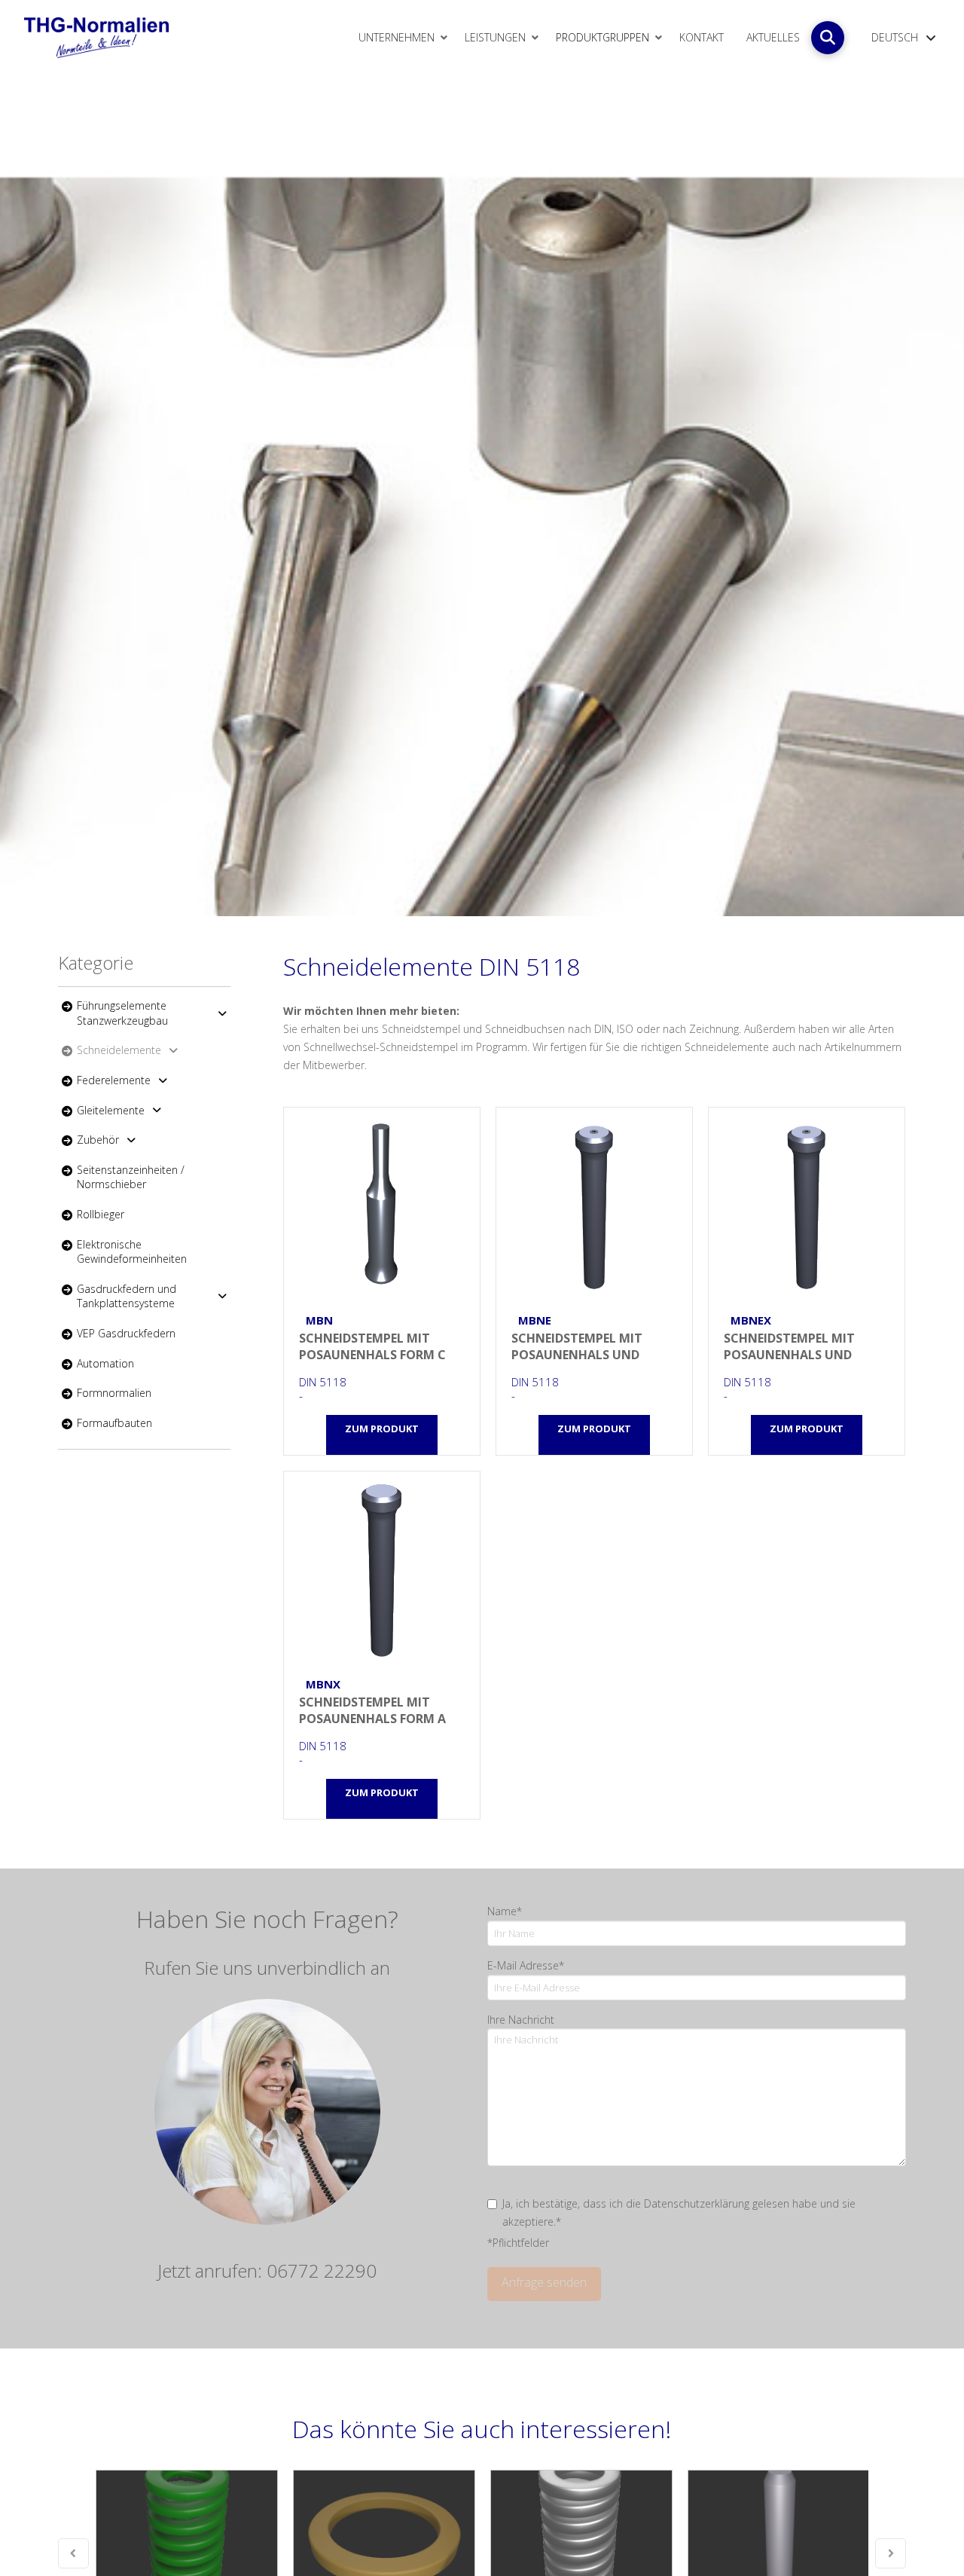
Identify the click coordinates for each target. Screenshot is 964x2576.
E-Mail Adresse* (526, 1965)
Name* (505, 1911)
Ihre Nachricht (521, 2020)
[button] (828, 38)
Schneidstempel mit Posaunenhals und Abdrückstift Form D (807, 1205)
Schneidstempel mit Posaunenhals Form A (382, 1569)
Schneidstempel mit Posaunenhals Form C (382, 1205)
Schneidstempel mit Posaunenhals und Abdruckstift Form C (594, 1205)
